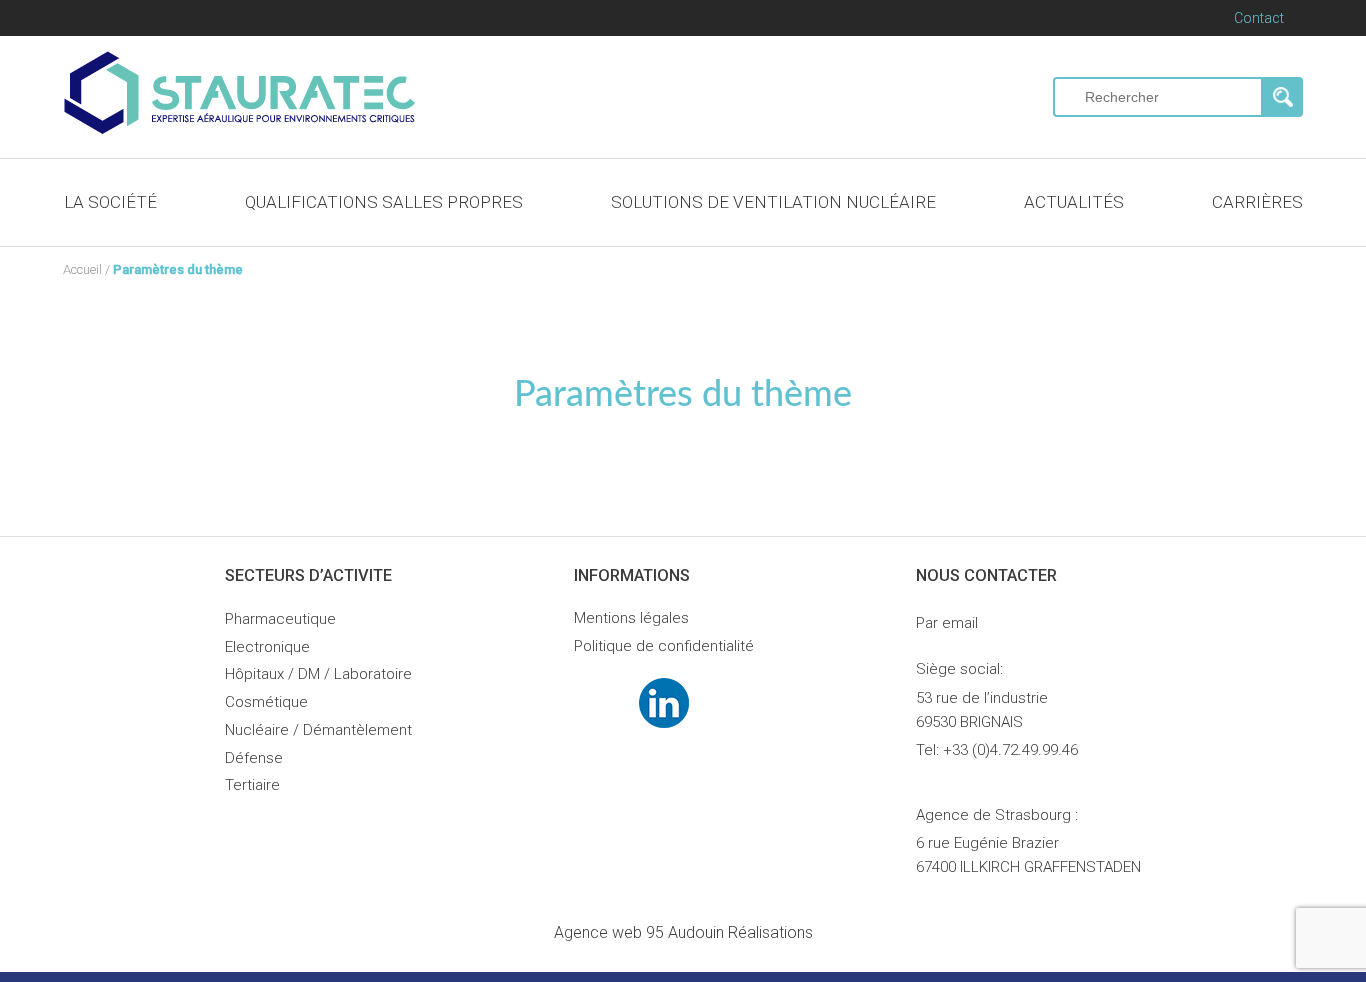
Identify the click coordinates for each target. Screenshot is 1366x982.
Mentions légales (631, 618)
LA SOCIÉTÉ (110, 202)
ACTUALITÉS (1074, 202)
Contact (1259, 18)
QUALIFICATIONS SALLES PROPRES (384, 202)
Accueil (82, 269)
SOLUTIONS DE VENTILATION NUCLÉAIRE (773, 202)
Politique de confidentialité (664, 646)
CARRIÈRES (1257, 202)
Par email (947, 623)
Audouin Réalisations (683, 932)
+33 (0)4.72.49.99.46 (1010, 750)
